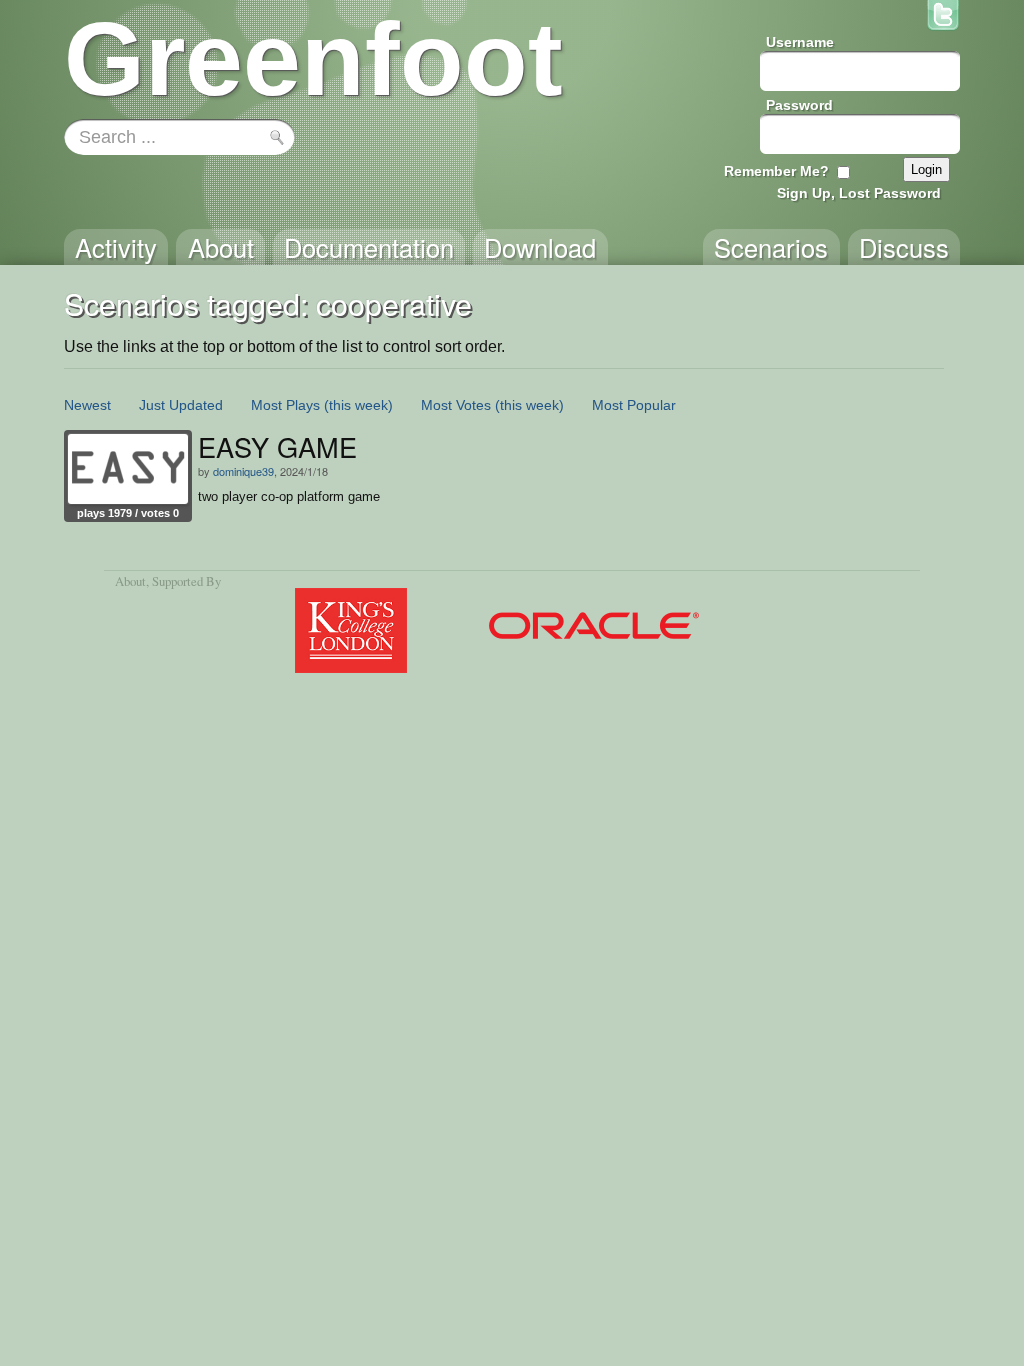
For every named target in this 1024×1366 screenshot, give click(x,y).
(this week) (358, 405)
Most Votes (456, 405)
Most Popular (634, 405)
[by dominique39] (128, 469)
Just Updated (181, 405)
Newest (87, 405)
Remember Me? (776, 171)
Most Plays (285, 405)
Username (800, 42)
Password (799, 105)
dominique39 (243, 471)
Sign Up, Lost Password (859, 193)
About (130, 581)
